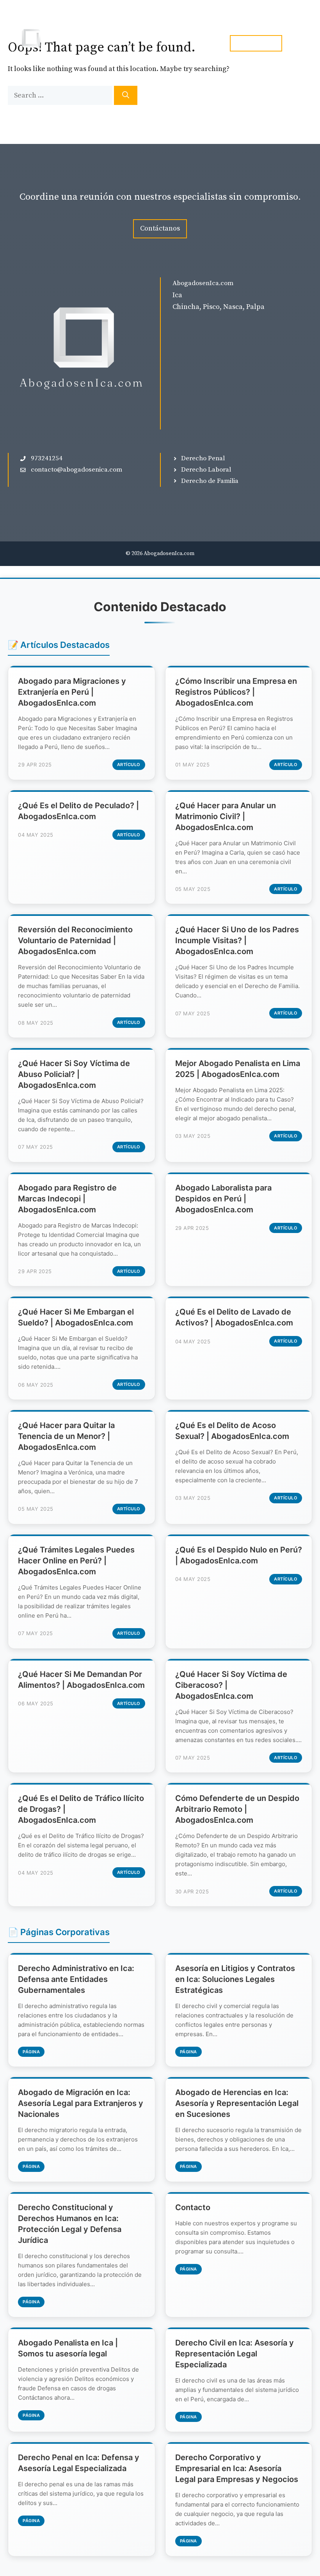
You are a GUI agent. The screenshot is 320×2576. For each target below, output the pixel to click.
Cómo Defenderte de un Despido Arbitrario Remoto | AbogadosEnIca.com (237, 1809)
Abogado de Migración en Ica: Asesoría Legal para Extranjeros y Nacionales (81, 2103)
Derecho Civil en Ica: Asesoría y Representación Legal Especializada (235, 2354)
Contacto (193, 2207)
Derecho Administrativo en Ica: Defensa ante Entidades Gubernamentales (76, 1979)
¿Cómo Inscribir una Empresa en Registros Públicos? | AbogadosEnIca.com (236, 692)
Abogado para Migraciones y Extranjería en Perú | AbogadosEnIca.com (72, 692)
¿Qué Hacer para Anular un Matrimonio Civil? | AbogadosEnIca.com (226, 816)
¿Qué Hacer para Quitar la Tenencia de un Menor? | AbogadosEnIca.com (66, 1436)
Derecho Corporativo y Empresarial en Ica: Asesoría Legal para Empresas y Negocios (237, 2468)
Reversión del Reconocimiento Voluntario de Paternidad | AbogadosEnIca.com (75, 940)
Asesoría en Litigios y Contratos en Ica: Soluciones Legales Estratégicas (235, 1979)
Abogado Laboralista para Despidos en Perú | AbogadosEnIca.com (223, 1199)
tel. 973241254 (256, 43)
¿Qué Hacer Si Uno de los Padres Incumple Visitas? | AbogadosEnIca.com (237, 940)
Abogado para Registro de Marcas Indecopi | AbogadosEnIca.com (67, 1199)
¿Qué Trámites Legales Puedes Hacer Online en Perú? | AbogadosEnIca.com (76, 1561)
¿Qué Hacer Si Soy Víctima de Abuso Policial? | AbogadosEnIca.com (74, 1074)
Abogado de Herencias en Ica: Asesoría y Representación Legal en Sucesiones (237, 2103)
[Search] (126, 95)
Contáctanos (160, 228)
